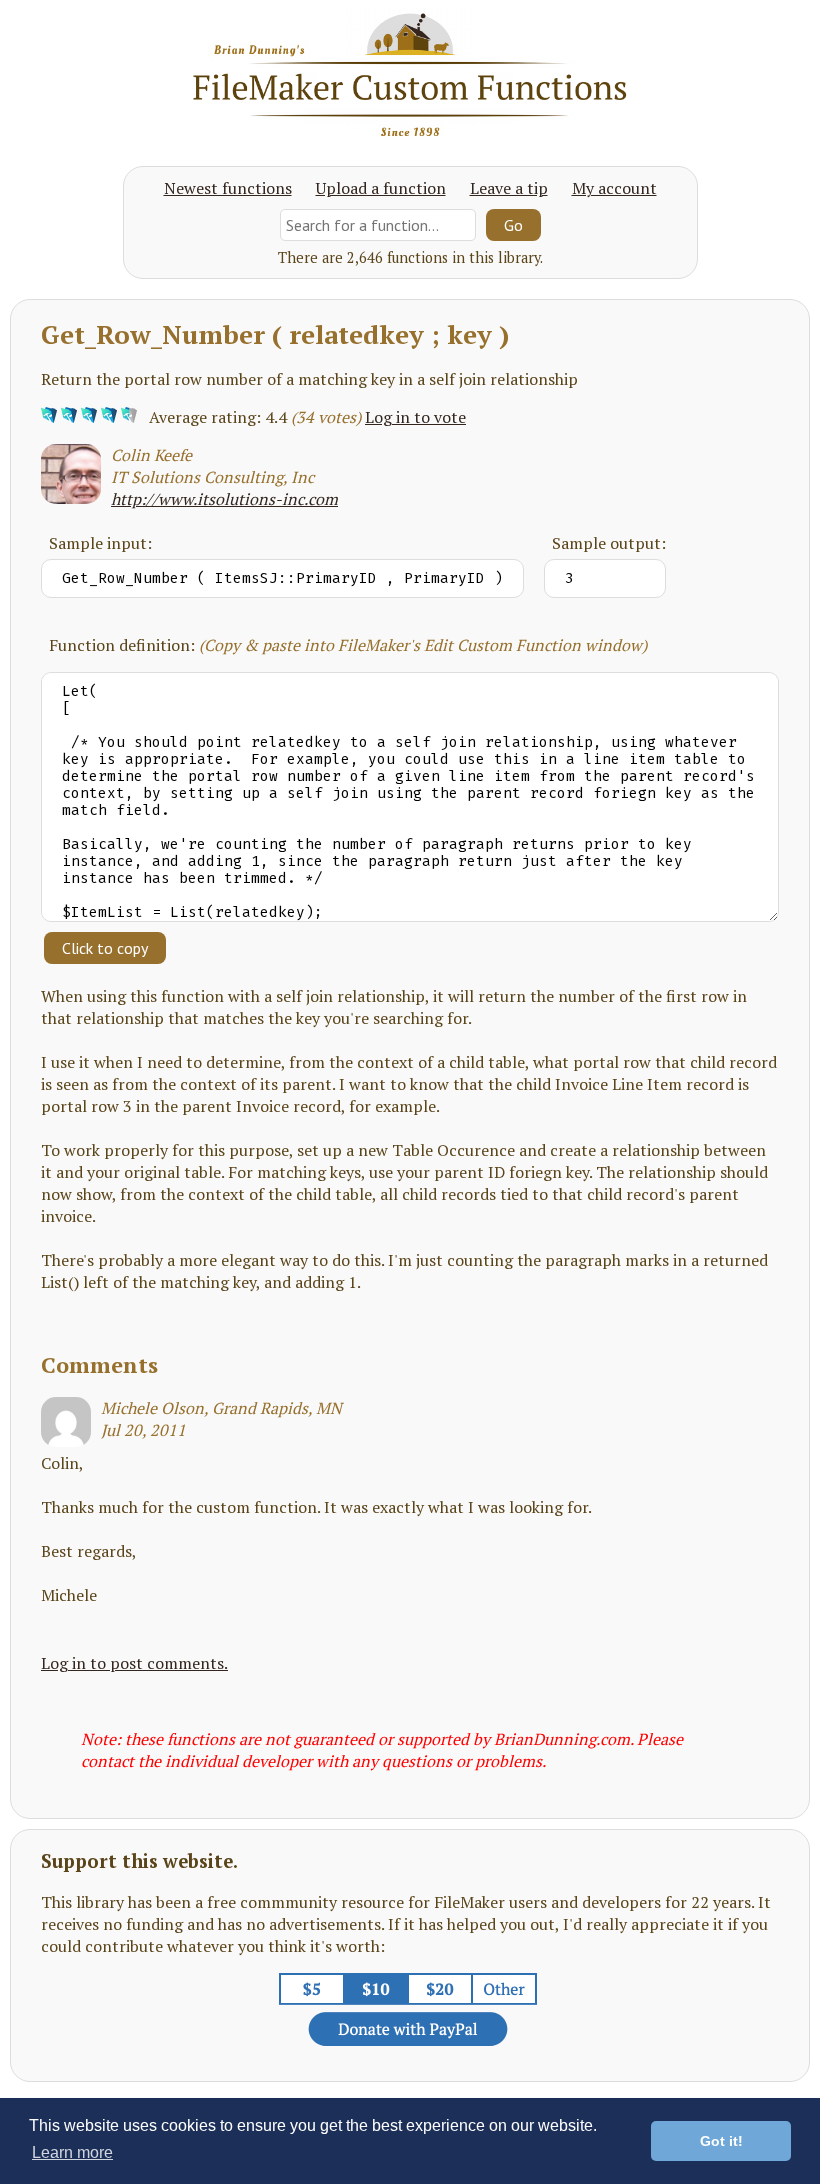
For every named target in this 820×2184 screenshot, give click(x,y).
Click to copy (105, 948)
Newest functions (228, 188)
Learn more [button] (72, 2152)
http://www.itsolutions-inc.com (224, 499)
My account (614, 188)
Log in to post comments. (134, 1663)
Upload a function (381, 188)
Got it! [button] (721, 2141)
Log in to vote (415, 417)
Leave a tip (509, 188)
